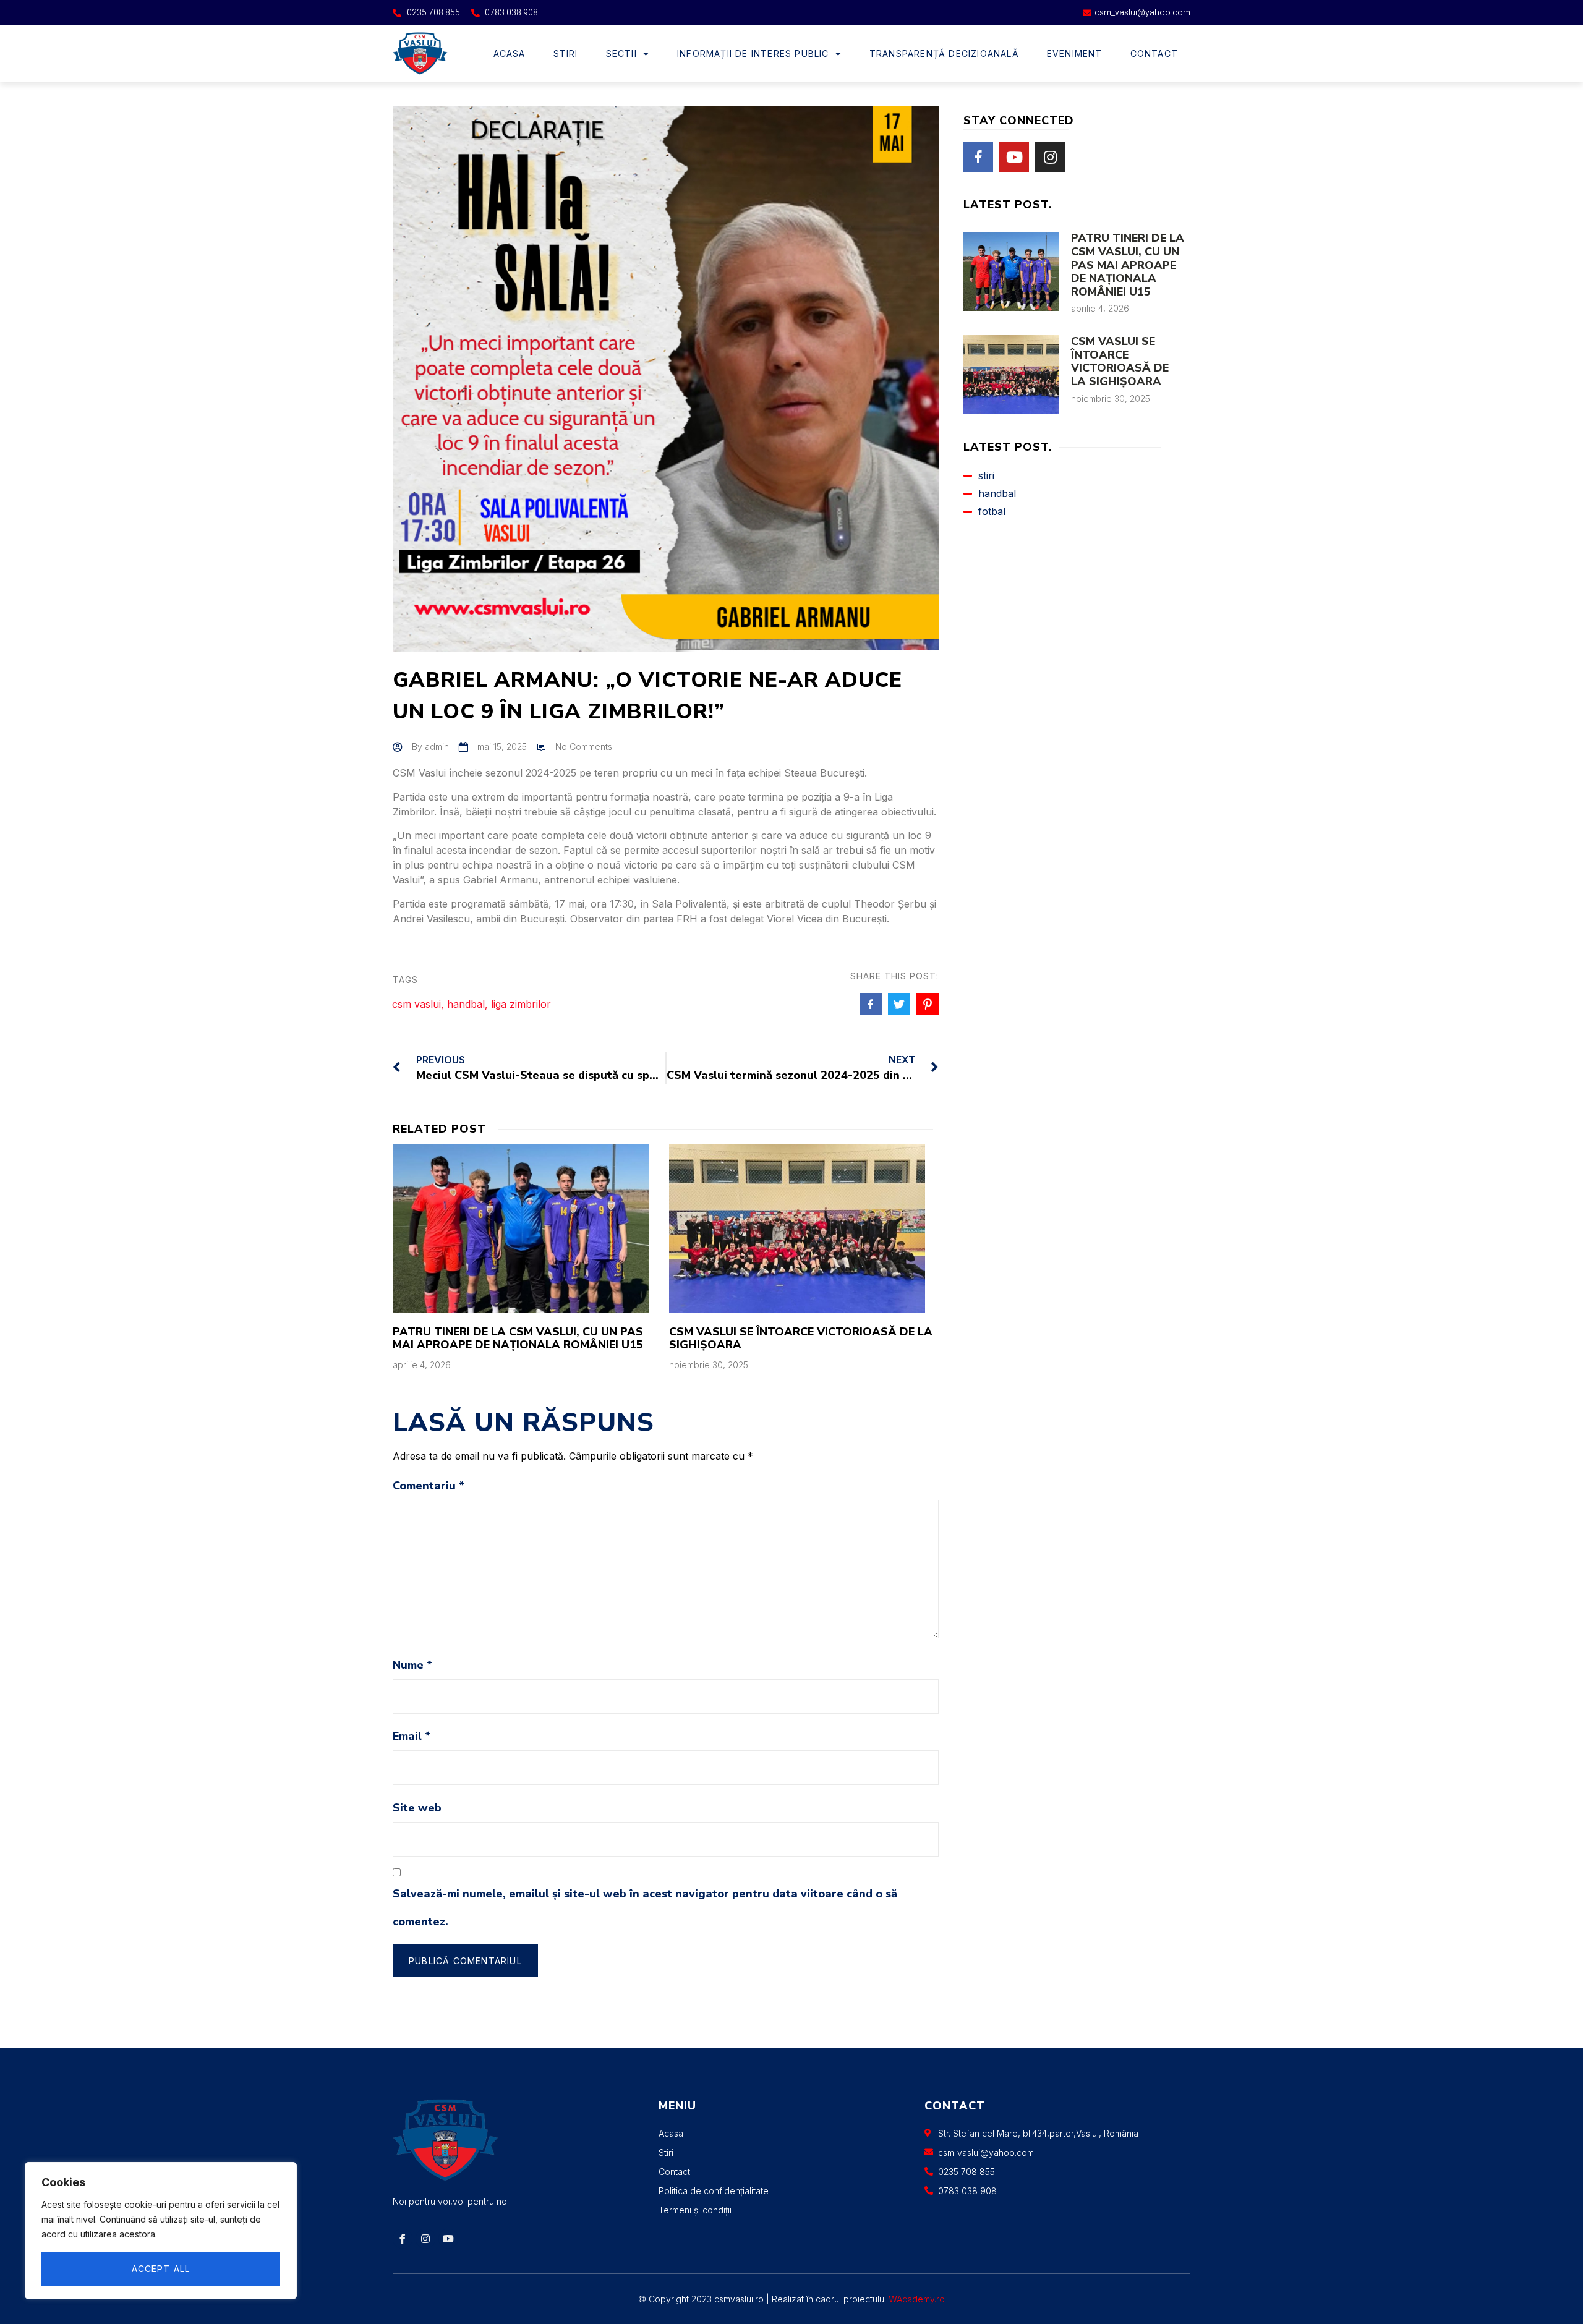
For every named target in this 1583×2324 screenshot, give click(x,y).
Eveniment (1075, 53)
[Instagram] (1050, 157)
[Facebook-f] (403, 2239)
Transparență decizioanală (944, 53)
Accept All (161, 2269)
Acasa (510, 53)
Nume (412, 1665)
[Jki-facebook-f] (978, 157)
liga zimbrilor (521, 1004)
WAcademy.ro (917, 2299)
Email (412, 1736)
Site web (417, 1808)
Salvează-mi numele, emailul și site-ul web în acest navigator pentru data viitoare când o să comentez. (645, 1908)
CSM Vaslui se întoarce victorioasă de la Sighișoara (801, 1339)
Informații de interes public (753, 53)
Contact (1154, 53)
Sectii (621, 53)
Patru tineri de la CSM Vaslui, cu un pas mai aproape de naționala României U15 (518, 1339)
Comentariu (429, 1486)
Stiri (566, 53)
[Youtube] (1014, 157)
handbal (466, 1004)
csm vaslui (416, 1004)
